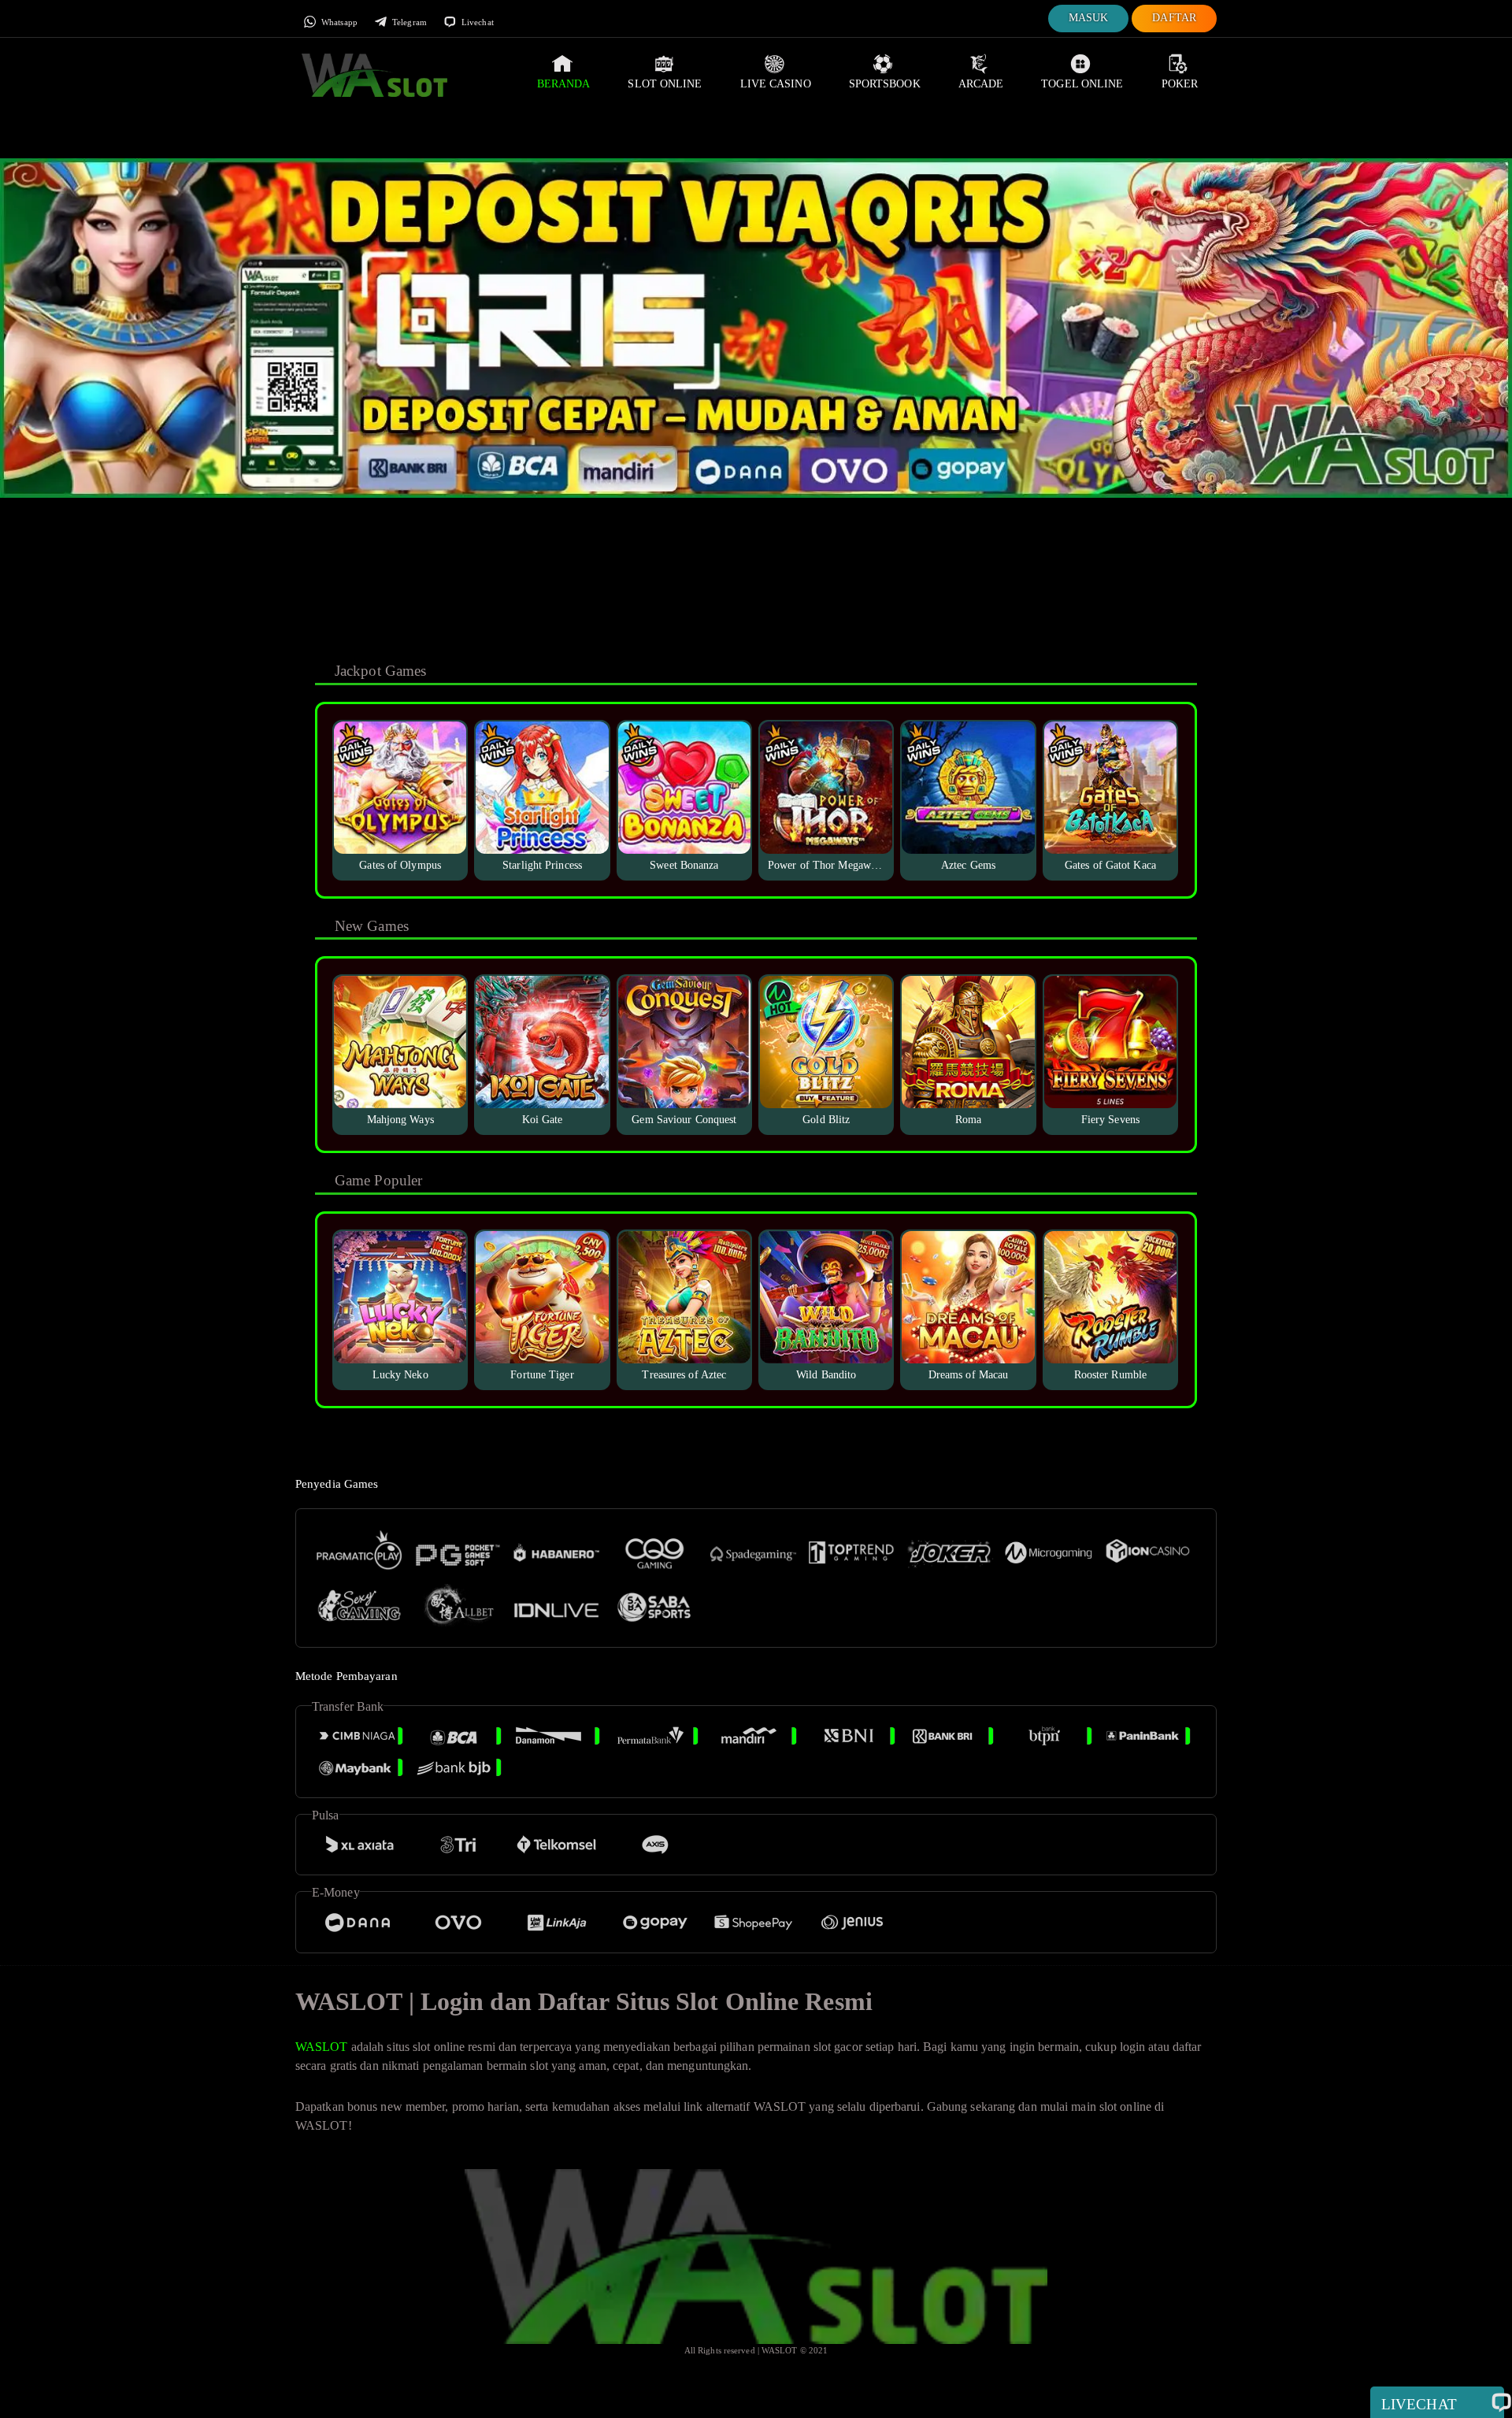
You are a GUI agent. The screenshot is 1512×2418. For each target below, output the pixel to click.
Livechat (476, 22)
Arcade (981, 84)
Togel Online (1082, 84)
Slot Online (665, 84)
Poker (1180, 84)
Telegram (408, 22)
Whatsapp (338, 22)
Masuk (1089, 18)
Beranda (564, 84)
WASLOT (322, 2047)
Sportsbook (885, 84)
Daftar (1174, 18)
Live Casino (776, 84)
